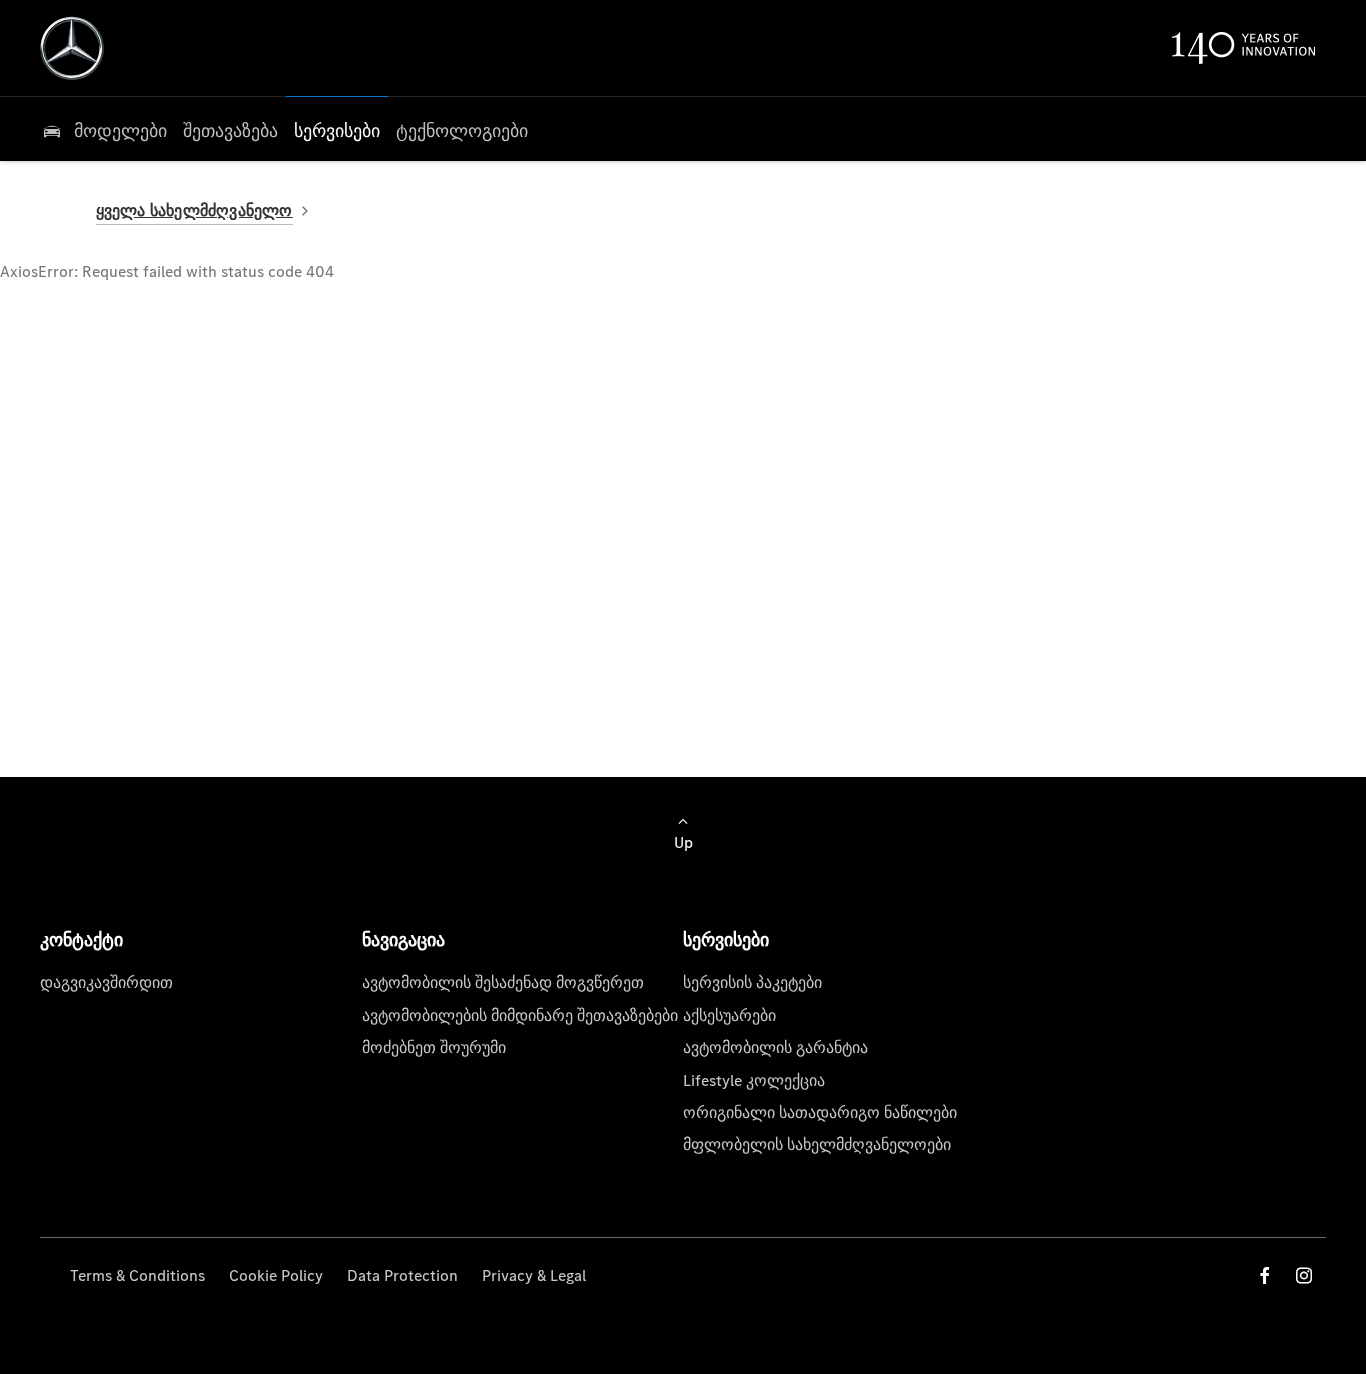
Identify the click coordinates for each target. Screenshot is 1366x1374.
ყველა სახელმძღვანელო (194, 210)
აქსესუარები (729, 1015)
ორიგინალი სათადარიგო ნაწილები (820, 1112)
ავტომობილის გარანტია (775, 1047)
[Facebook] (1265, 1275)
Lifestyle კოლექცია (754, 1080)
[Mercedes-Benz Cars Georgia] (72, 48)
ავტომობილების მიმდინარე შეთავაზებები (520, 1015)
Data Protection (402, 1275)
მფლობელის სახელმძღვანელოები (817, 1144)
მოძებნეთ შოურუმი (434, 1047)
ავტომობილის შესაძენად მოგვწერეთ (503, 982)
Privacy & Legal (534, 1275)
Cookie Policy (276, 1275)
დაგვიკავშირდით (106, 982)
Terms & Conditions (137, 1275)
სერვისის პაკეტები (752, 982)
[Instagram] (1304, 1275)
